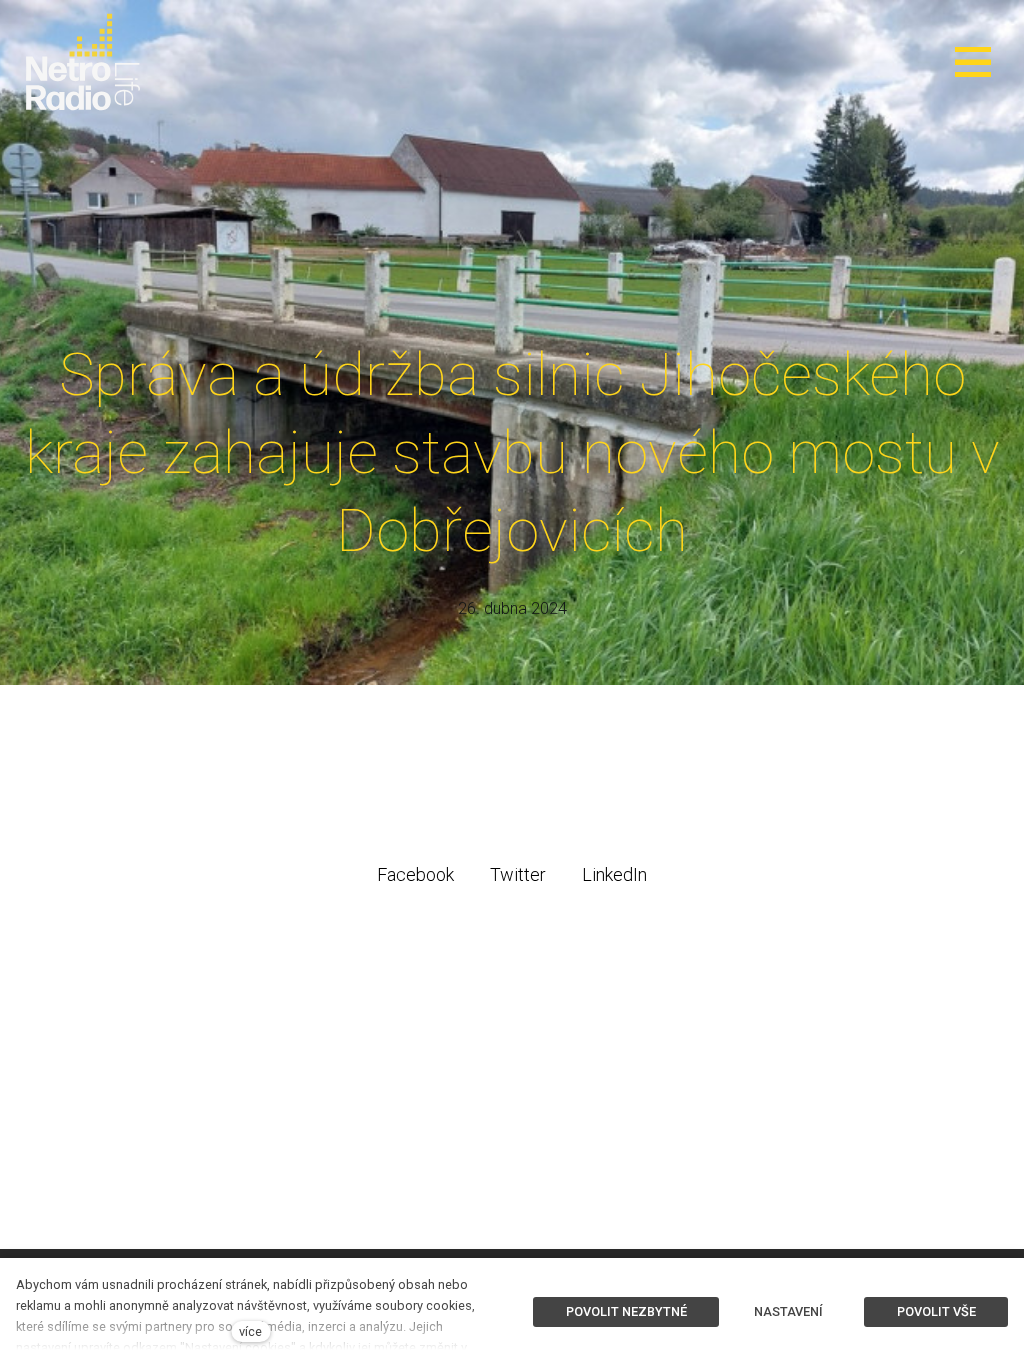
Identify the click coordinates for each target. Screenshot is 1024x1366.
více (250, 1331)
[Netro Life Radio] (83, 62)
